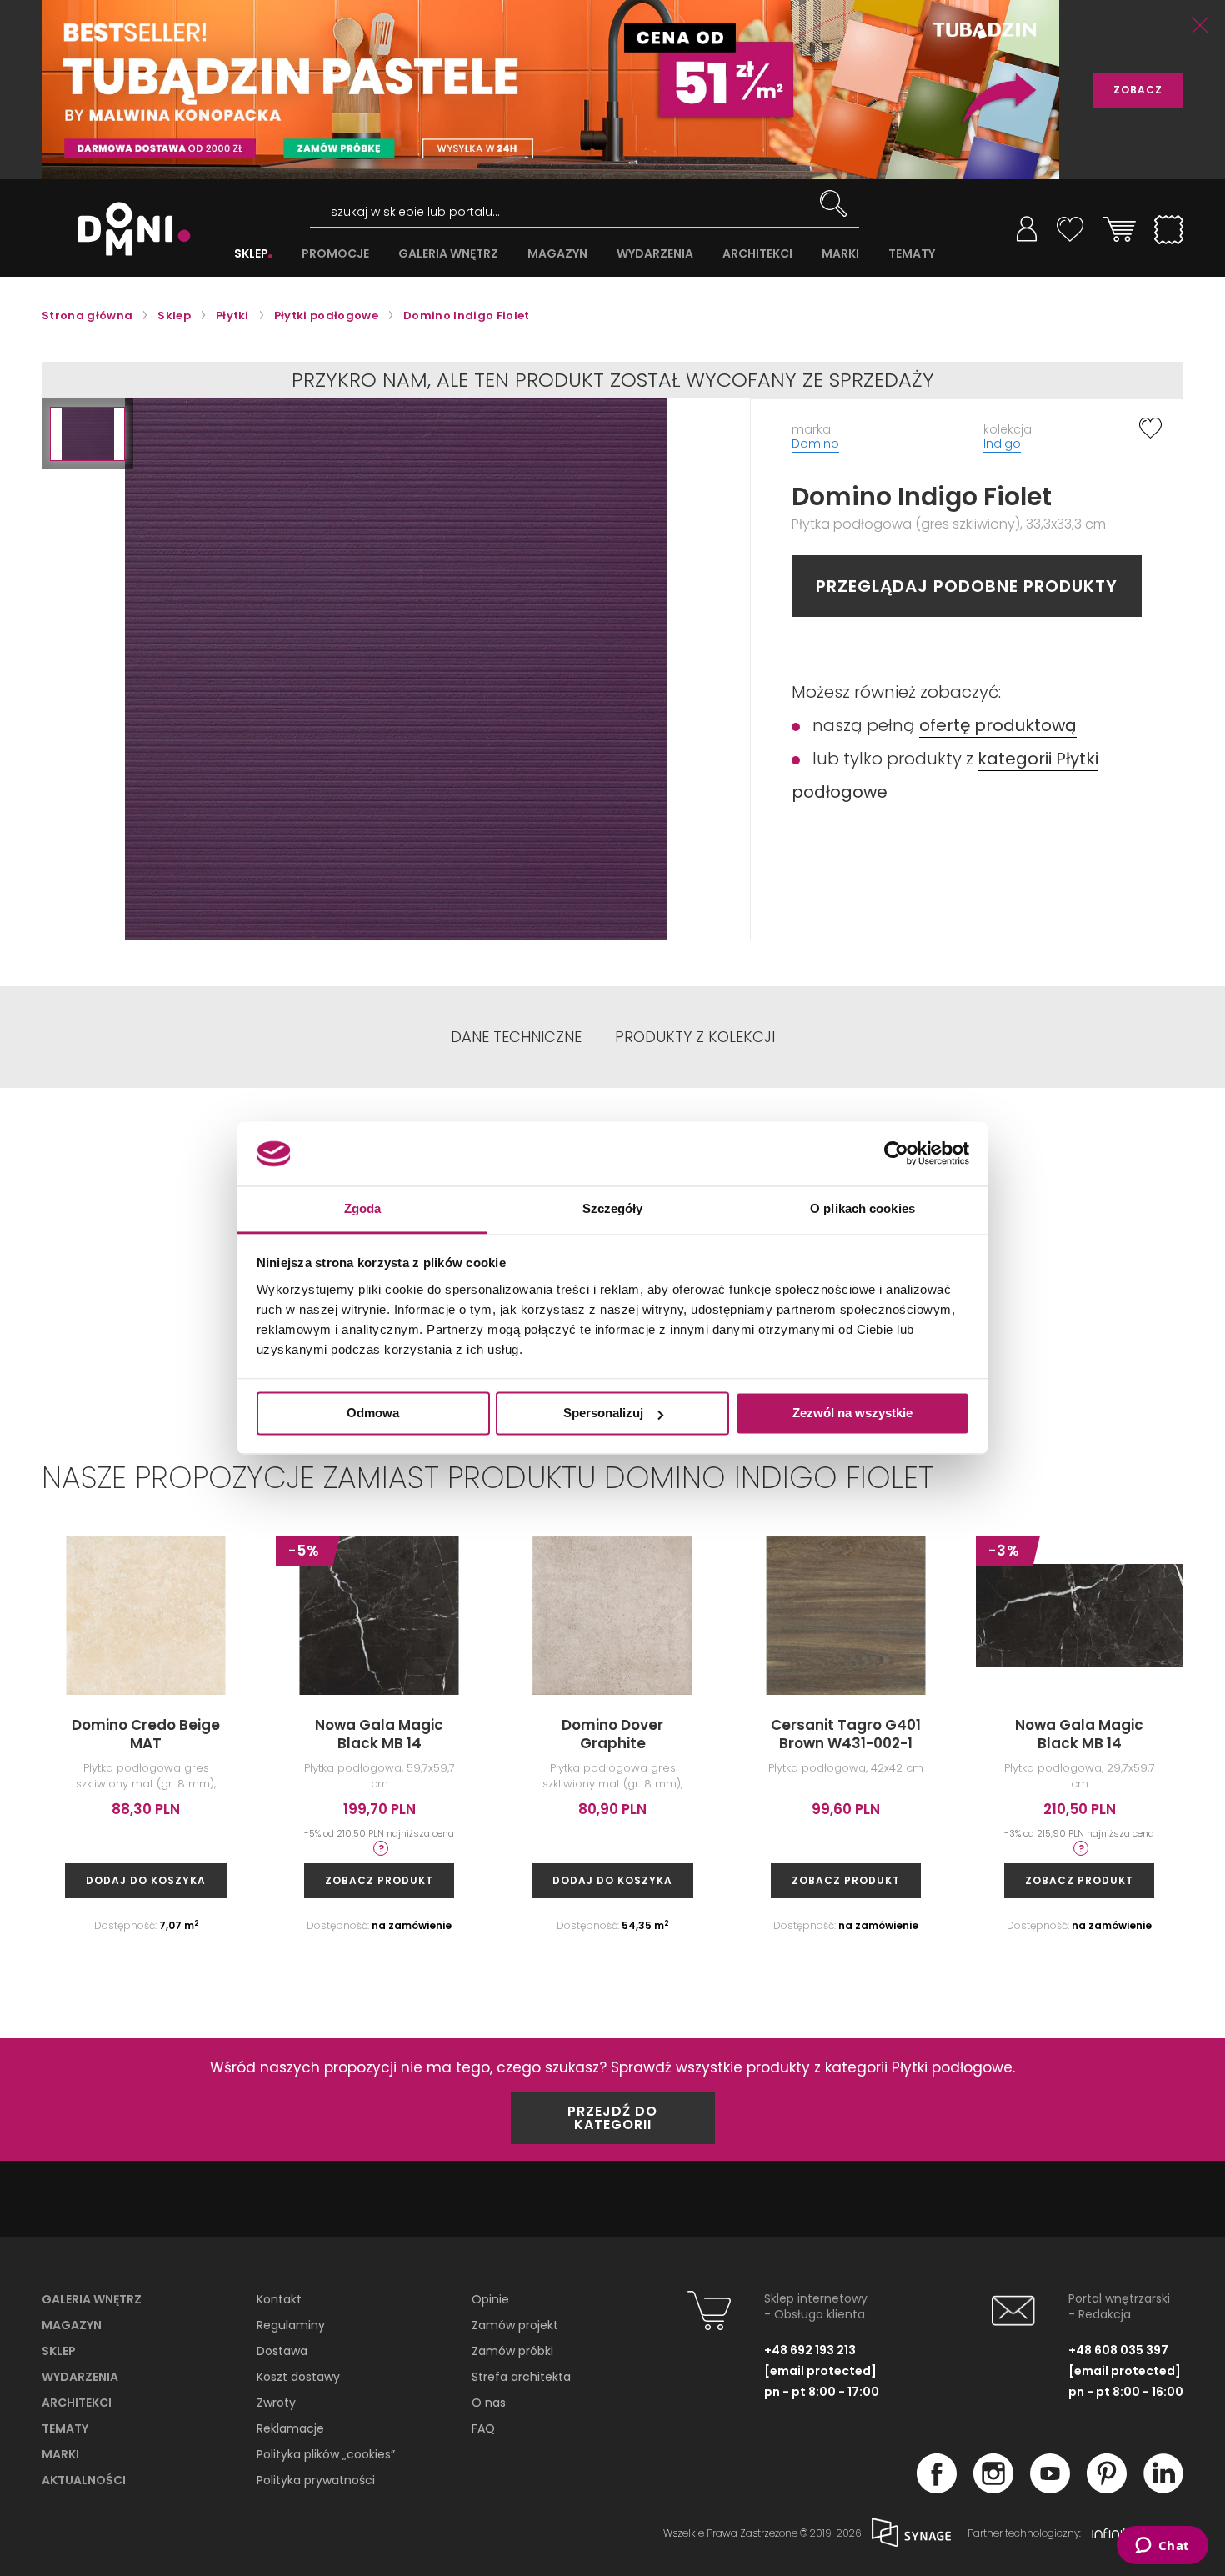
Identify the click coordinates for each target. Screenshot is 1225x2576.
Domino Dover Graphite (612, 1734)
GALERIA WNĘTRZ (448, 254)
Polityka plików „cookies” (326, 2454)
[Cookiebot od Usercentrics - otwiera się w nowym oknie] (896, 1154)
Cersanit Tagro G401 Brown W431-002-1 (846, 1734)
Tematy (65, 2428)
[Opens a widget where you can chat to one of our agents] (1162, 2547)
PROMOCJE (335, 254)
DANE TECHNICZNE (516, 1037)
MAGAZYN (557, 254)
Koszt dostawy (298, 2377)
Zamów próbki (512, 2351)
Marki (60, 2454)
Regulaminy (291, 2325)
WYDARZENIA (655, 254)
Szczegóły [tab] (613, 1208)
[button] (87, 434)
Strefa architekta (521, 2377)
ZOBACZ (1138, 90)
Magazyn (72, 2325)
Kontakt (279, 2299)
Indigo (1002, 444)
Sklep (59, 2351)
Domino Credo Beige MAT (146, 1734)
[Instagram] (993, 2488)
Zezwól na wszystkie (852, 1413)
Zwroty (276, 2403)
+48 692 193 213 (810, 2350)
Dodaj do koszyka (146, 1880)
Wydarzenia (80, 2377)
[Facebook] (937, 2488)
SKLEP (251, 254)
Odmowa (373, 1413)
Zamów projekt (515, 2325)
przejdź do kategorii (612, 2118)
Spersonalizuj (603, 1413)
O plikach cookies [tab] (862, 1208)
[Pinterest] (1107, 2488)
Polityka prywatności (316, 2480)
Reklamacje (290, 2428)
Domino (815, 444)
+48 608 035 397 (1118, 2350)
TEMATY (912, 254)
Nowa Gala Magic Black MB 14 (379, 1734)
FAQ (483, 2428)
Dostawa (282, 2351)
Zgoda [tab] (363, 1208)
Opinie (490, 2299)
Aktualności (84, 2480)
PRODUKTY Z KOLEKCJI (695, 1037)
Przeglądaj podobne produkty (967, 586)
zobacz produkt (379, 1880)
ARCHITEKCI (757, 254)
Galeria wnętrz (92, 2299)
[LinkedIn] (1163, 2488)
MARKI (840, 254)
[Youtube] (1050, 2488)
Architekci (77, 2403)
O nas (489, 2403)
